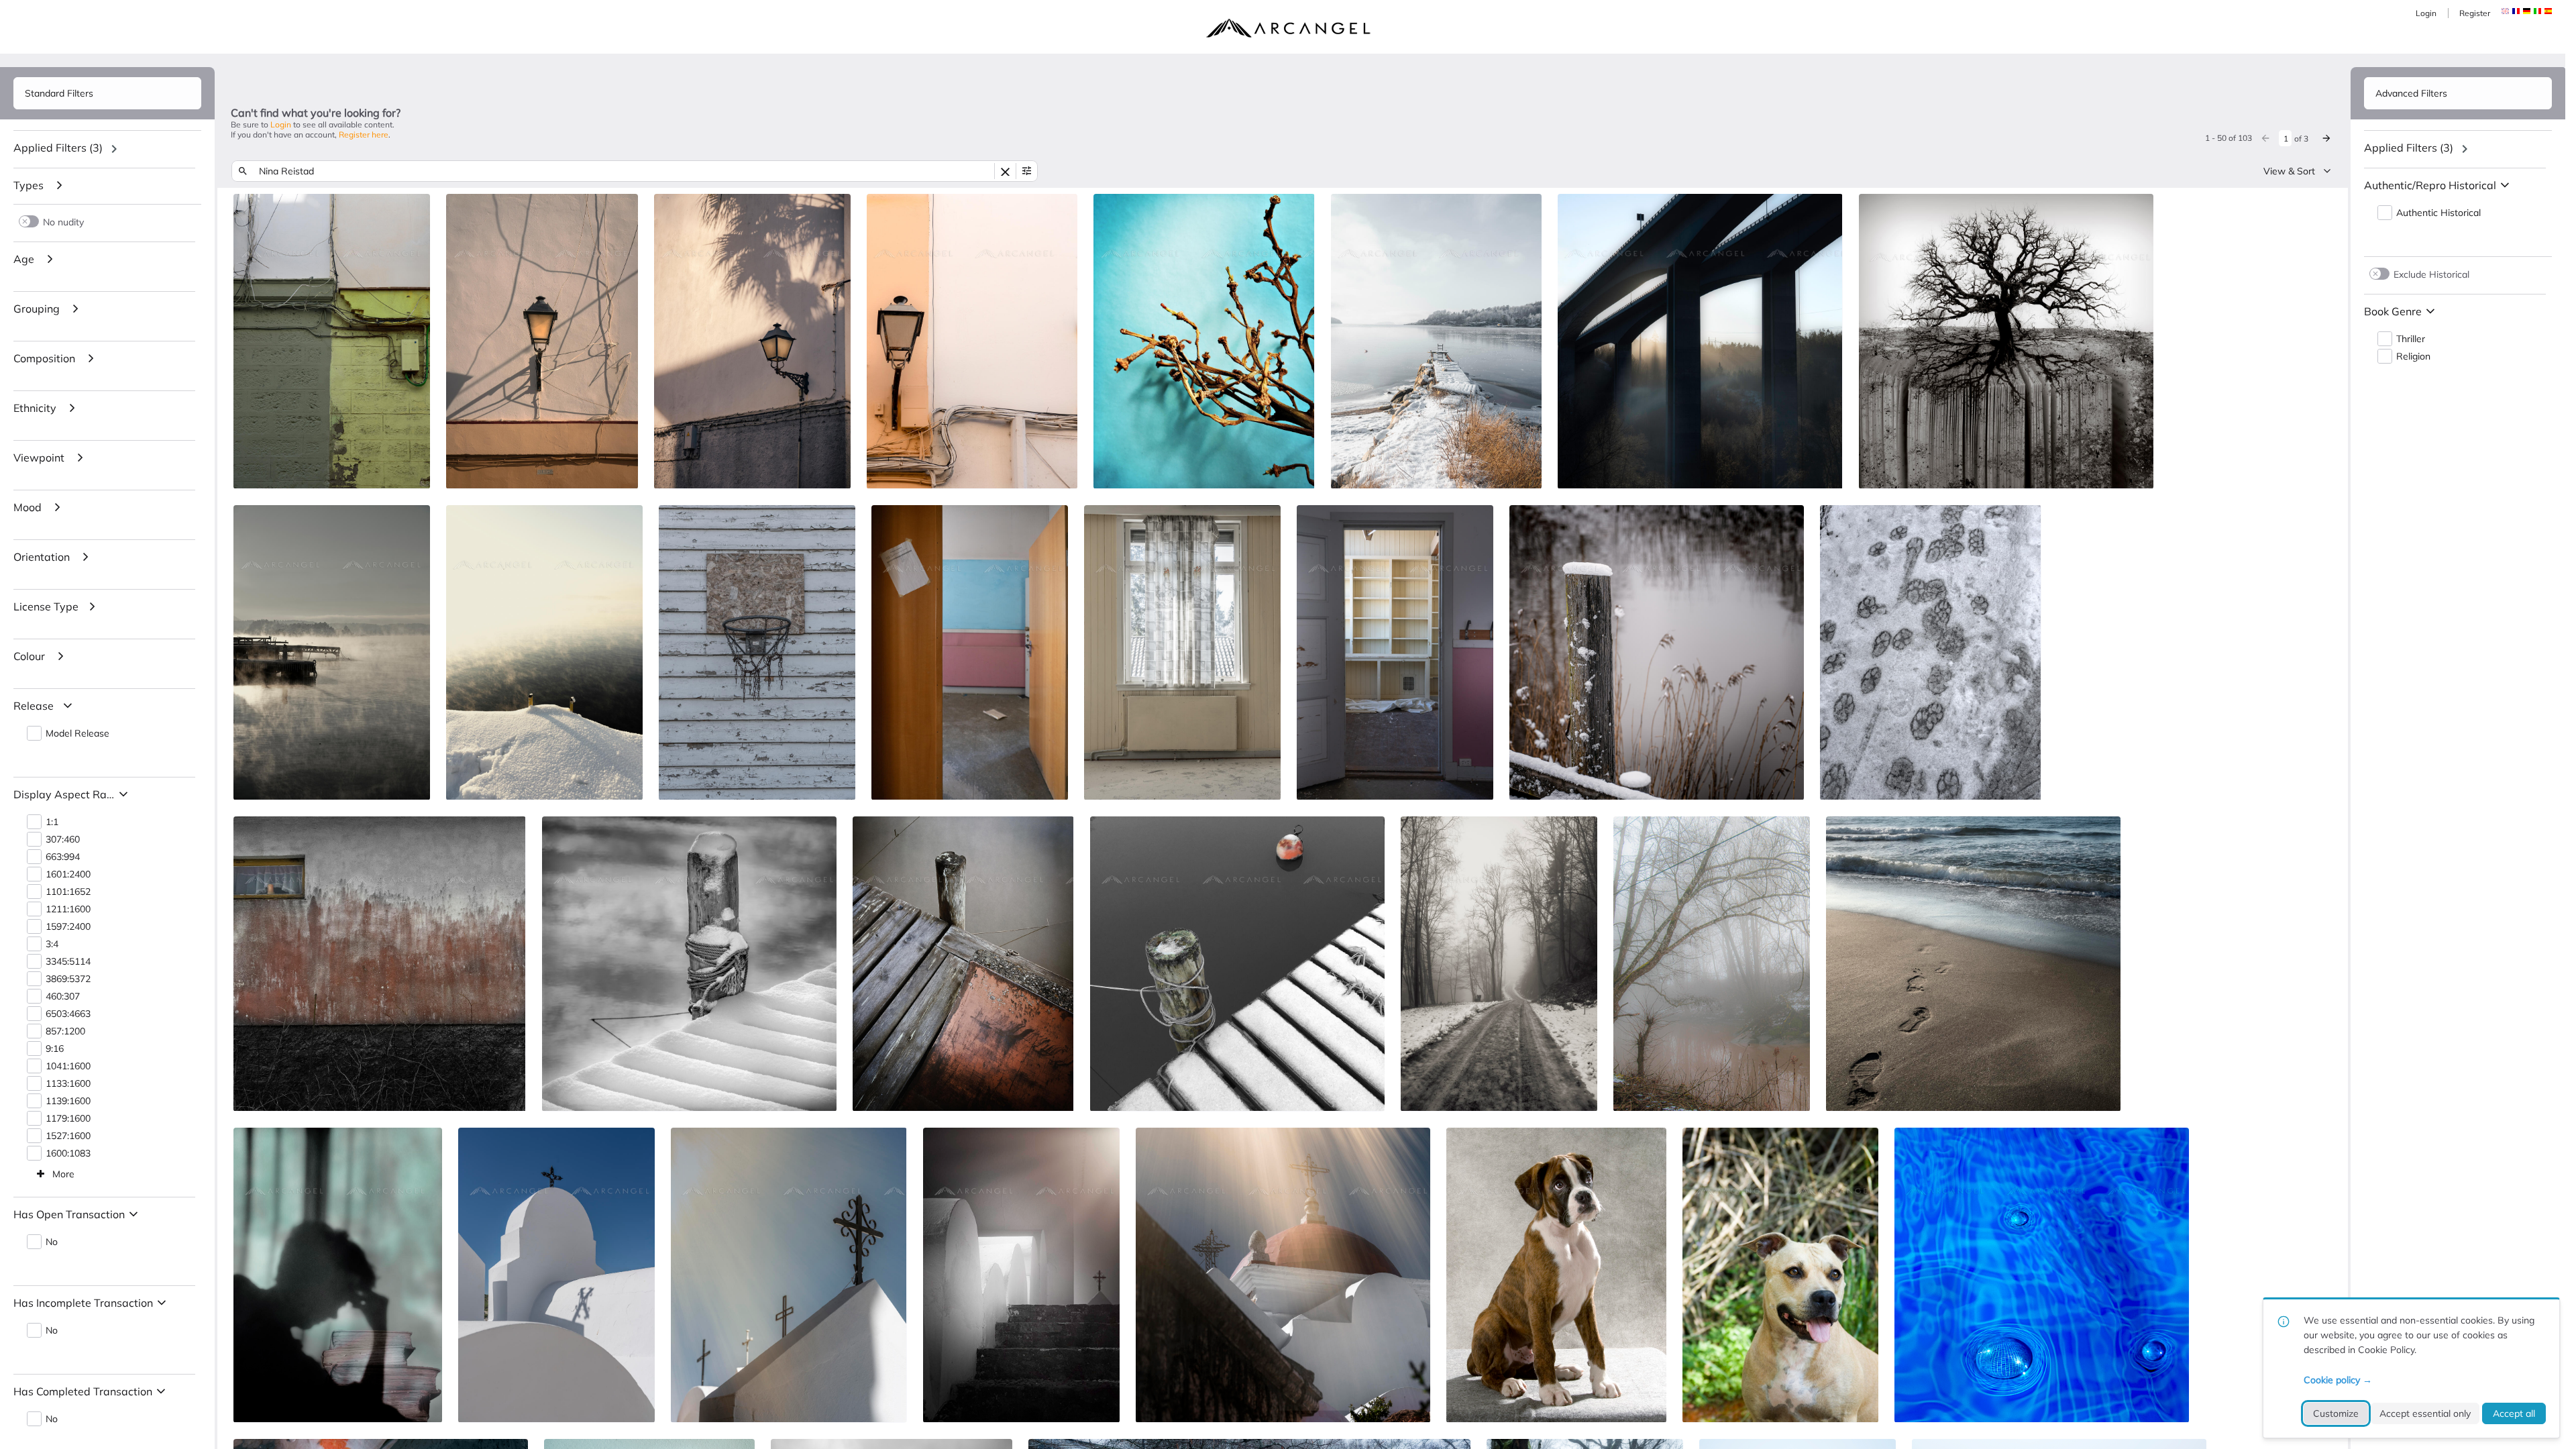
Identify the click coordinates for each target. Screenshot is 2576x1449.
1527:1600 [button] (68, 1136)
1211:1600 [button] (68, 909)
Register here (364, 135)
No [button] (52, 1242)
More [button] (63, 1174)
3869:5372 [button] (68, 979)
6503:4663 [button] (68, 1014)
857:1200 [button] (65, 1031)
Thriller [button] (2411, 339)
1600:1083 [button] (68, 1153)
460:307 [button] (63, 997)
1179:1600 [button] (68, 1119)
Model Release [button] (77, 734)
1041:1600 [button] (68, 1066)
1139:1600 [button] (68, 1101)
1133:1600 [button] (68, 1084)
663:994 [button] (63, 857)
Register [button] (2475, 13)
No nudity (63, 222)
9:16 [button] (55, 1049)
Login (2426, 13)
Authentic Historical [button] (2438, 213)
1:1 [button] (52, 822)
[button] (2516, 11)
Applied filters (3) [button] (58, 148)
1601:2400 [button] (68, 874)
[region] (107, 149)
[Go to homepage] (1288, 28)
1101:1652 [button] (68, 892)
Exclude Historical (2431, 274)
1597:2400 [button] (68, 927)
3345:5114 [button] (68, 962)
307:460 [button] (63, 840)
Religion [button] (2413, 357)
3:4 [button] (52, 944)
